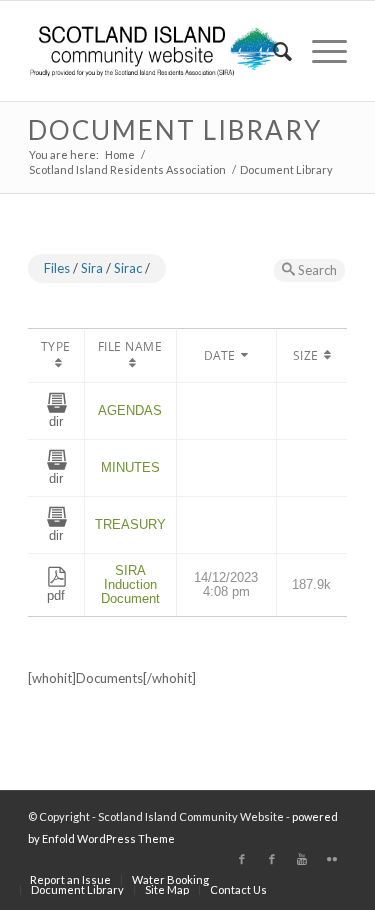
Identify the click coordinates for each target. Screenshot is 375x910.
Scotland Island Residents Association (127, 169)
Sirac (128, 268)
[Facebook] (242, 859)
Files (57, 268)
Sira (92, 268)
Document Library (175, 130)
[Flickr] (332, 859)
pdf (56, 595)
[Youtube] (302, 859)
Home (120, 154)
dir (56, 421)
